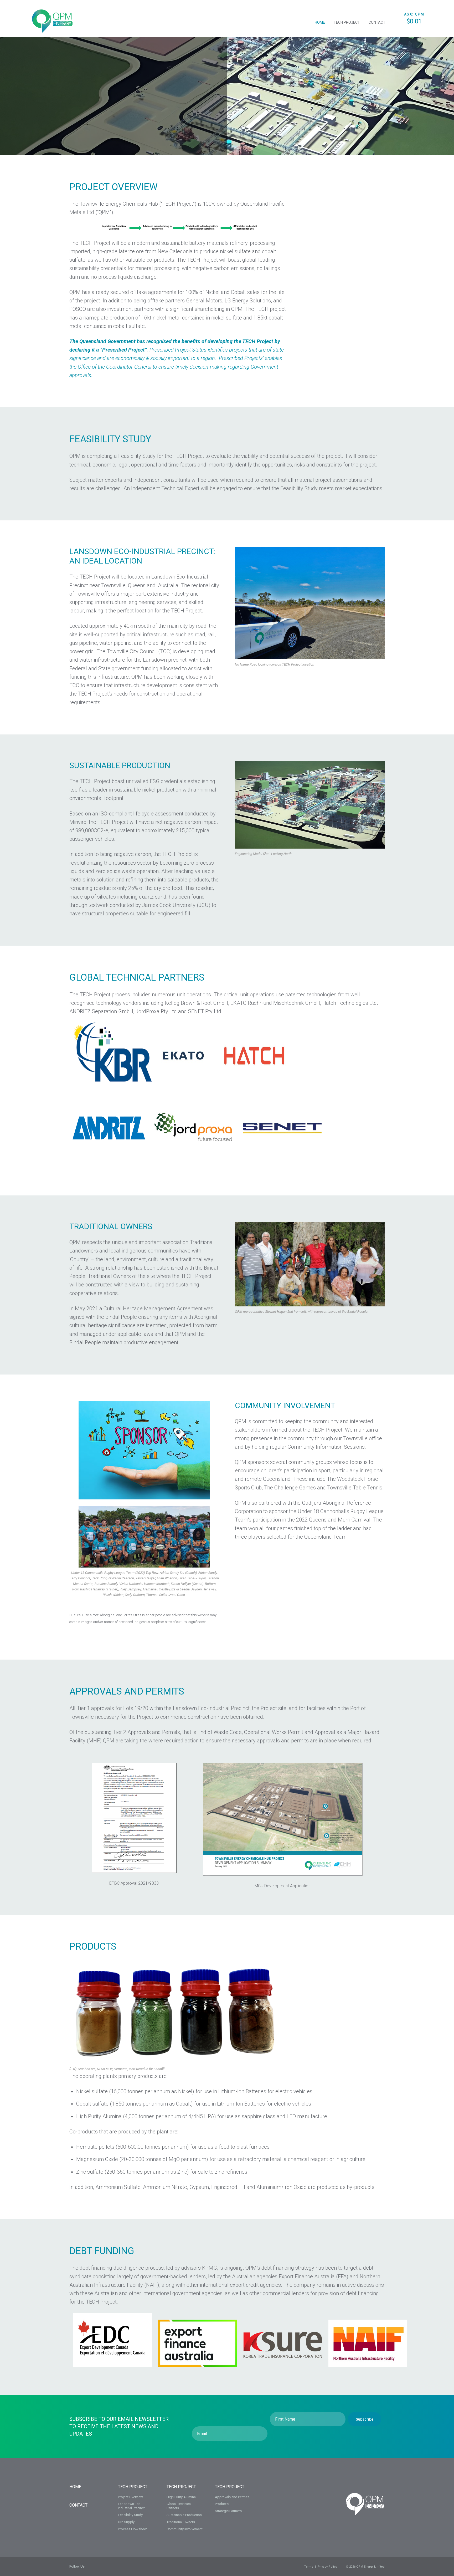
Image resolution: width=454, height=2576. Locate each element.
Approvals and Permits (232, 2497)
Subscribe (365, 2419)
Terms (309, 2567)
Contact (377, 22)
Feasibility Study (130, 2515)
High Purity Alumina (181, 2497)
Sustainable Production (184, 2515)
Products (222, 2504)
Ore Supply (126, 2522)
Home (320, 22)
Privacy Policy (327, 2567)
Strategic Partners (228, 2511)
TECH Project (347, 22)
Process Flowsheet (132, 2529)
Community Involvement (185, 2529)
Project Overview (130, 2497)
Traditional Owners (181, 2522)
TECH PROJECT (133, 2487)
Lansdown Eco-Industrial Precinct (131, 2506)
